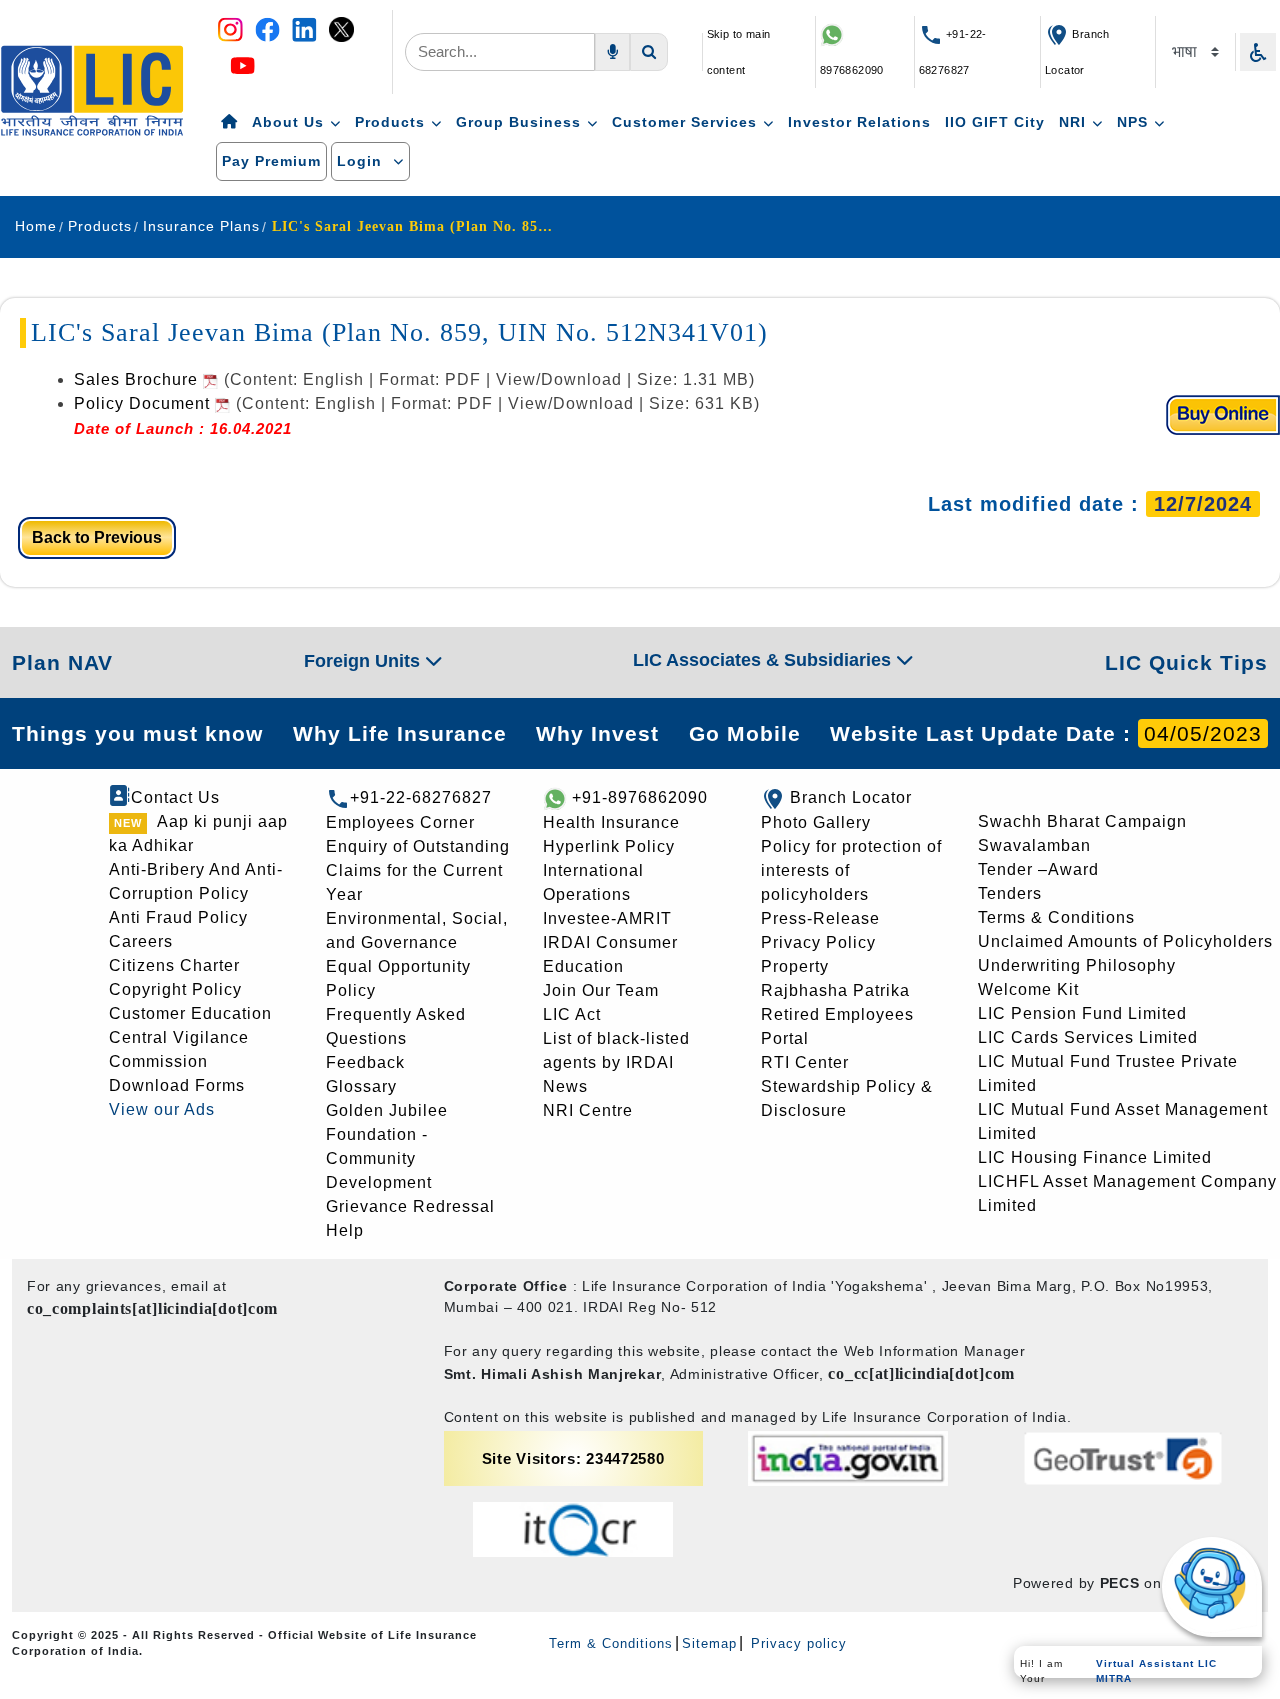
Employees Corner (400, 822)
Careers (141, 941)
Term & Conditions (611, 1643)
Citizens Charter (174, 965)
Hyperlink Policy (609, 846)
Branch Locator (851, 797)
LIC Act (572, 1014)
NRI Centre (588, 1110)
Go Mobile (745, 733)
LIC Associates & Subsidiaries (764, 660)
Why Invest (597, 733)
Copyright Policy (175, 989)
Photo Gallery (816, 822)
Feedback (365, 1062)
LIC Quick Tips (1186, 662)
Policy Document (144, 403)
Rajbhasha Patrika (835, 990)
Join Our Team (601, 990)
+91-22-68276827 (421, 797)
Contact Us (175, 797)
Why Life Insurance (400, 733)
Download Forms (177, 1085)
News (565, 1086)
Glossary (361, 1086)
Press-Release (820, 918)
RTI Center (805, 1062)
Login (362, 161)
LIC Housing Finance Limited (1095, 1157)
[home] (229, 123)
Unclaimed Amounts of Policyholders (1125, 941)
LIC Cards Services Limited (1088, 1037)
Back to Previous (97, 537)
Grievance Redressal (410, 1206)
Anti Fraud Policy (178, 917)
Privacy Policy (818, 942)
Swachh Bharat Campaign (1082, 821)
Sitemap (709, 1643)
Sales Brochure (138, 379)
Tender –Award (1038, 869)
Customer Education (190, 1013)
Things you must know (137, 733)
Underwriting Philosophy (1077, 965)
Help (345, 1230)
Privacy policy (796, 1643)
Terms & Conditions (1056, 917)
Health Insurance (611, 822)
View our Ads (162, 1109)
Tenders (1010, 893)
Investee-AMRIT (607, 918)
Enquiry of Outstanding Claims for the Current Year (418, 870)
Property (795, 966)
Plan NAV (62, 662)
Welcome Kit (1028, 989)
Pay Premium (271, 161)
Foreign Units (364, 661)
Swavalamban (1034, 845)
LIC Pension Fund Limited (1082, 1013)
